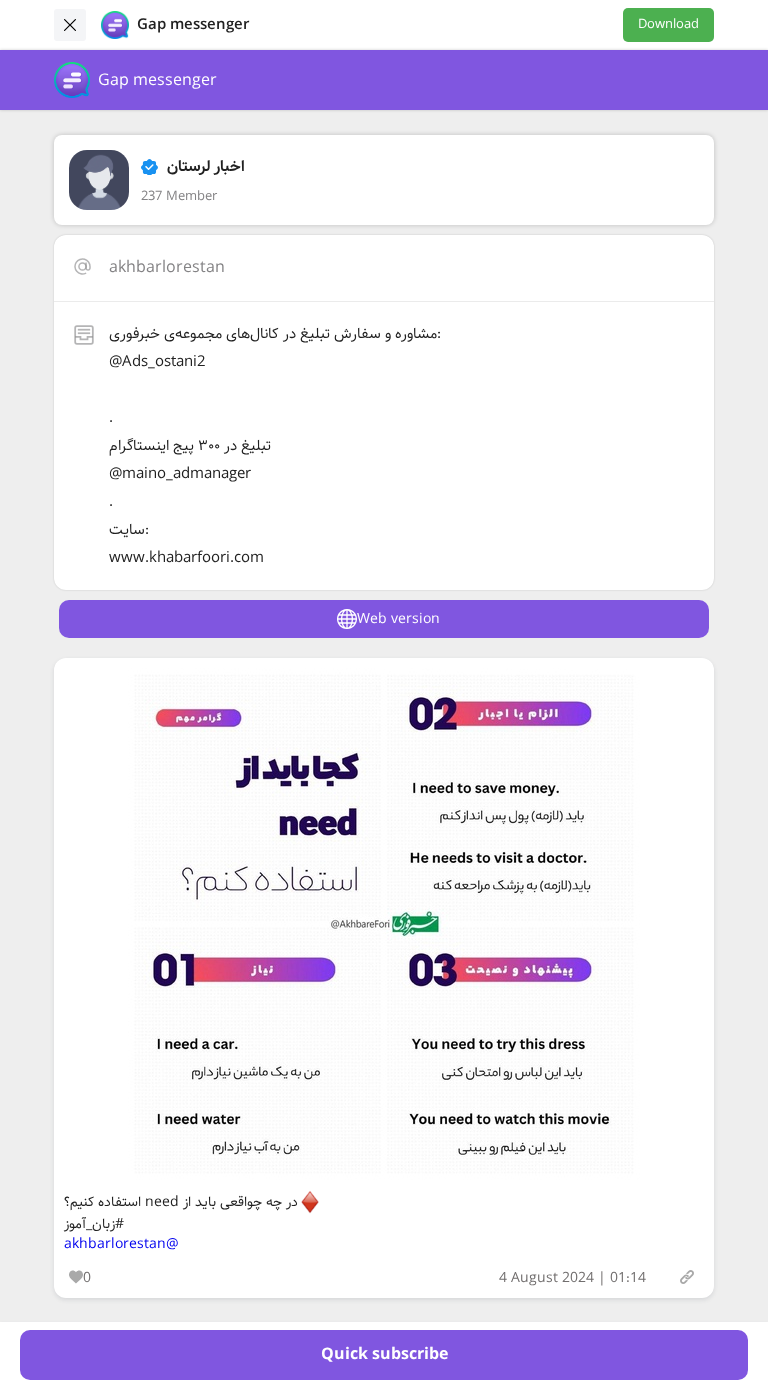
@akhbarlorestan (121, 1244)
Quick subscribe (384, 1354)
